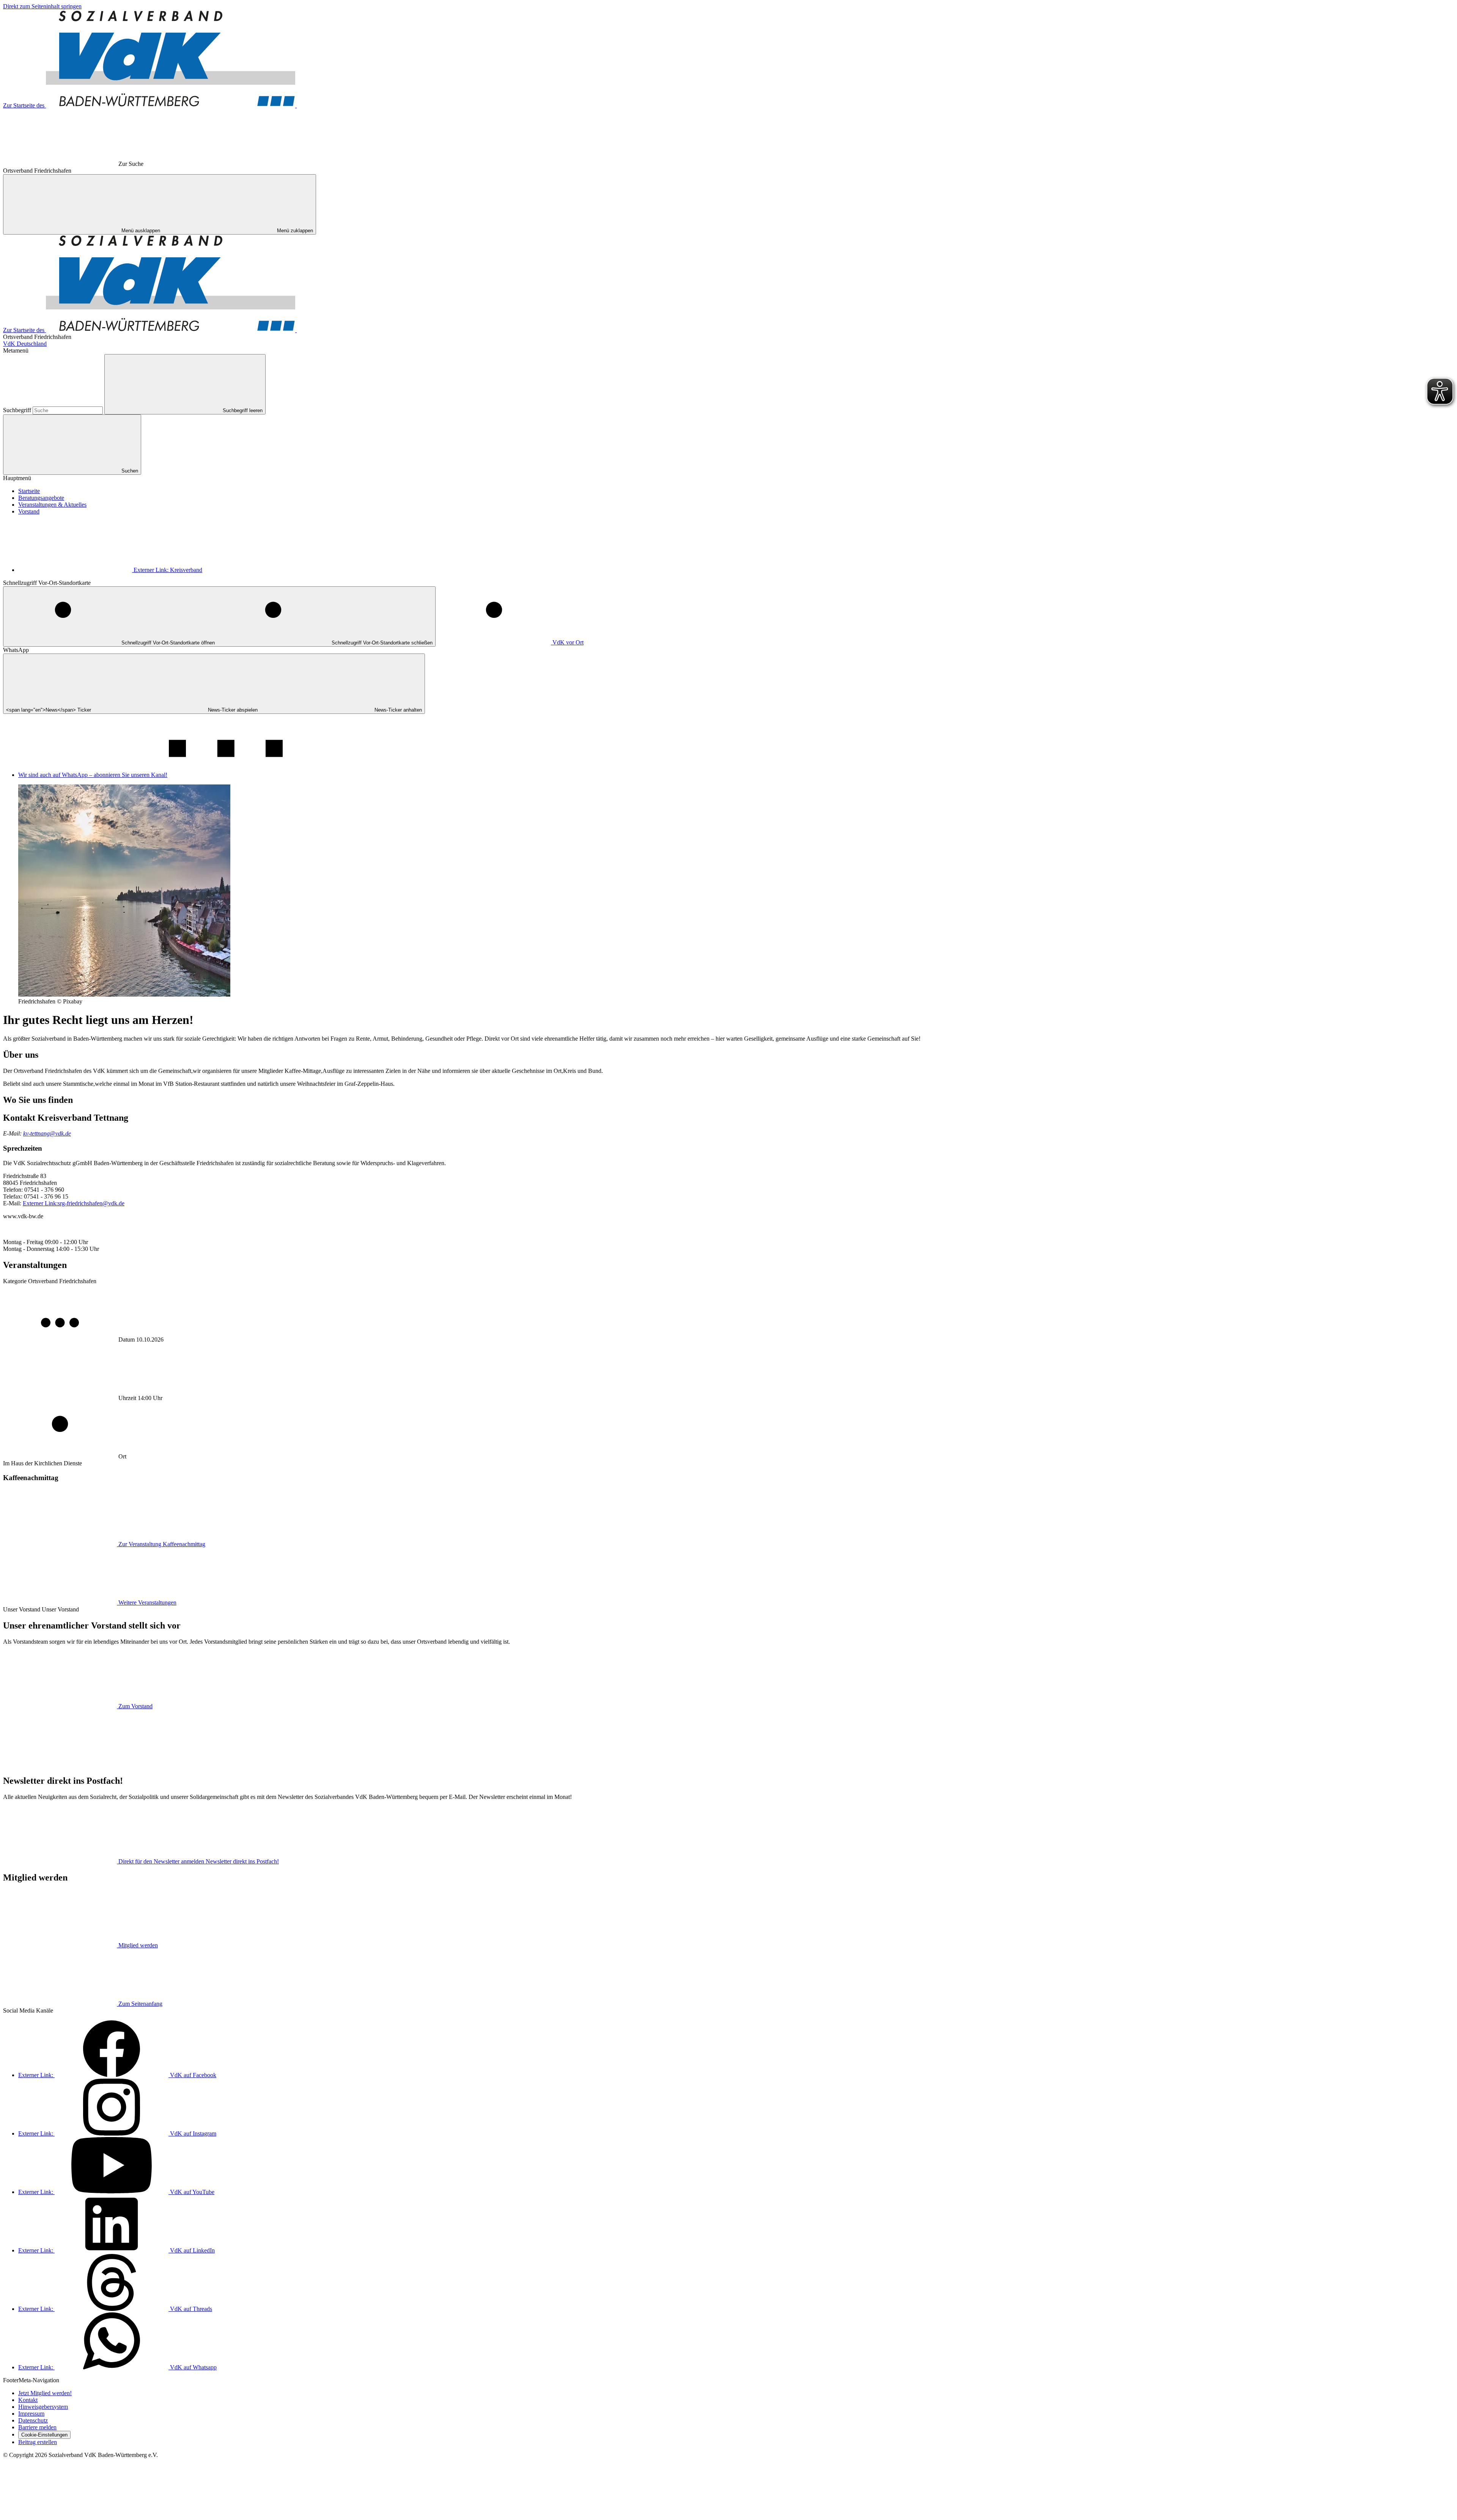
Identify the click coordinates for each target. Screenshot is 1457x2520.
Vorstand (29, 511)
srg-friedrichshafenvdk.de (74, 1203)
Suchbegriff (18, 410)
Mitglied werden (138, 1945)
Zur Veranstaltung (162, 1544)
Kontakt (28, 2400)
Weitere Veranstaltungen (147, 1603)
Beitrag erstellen (38, 2442)
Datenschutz (33, 2420)
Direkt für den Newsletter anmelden (199, 1861)
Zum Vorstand (135, 1706)
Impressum (31, 2414)
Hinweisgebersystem (43, 2407)
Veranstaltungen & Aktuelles (52, 505)
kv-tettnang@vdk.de (47, 1133)
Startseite (29, 491)
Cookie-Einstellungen (44, 2435)
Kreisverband (168, 570)
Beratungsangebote (41, 498)
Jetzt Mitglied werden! (45, 2393)
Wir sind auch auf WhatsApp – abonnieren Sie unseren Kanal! (93, 775)
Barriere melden (37, 2427)
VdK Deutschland (25, 344)
